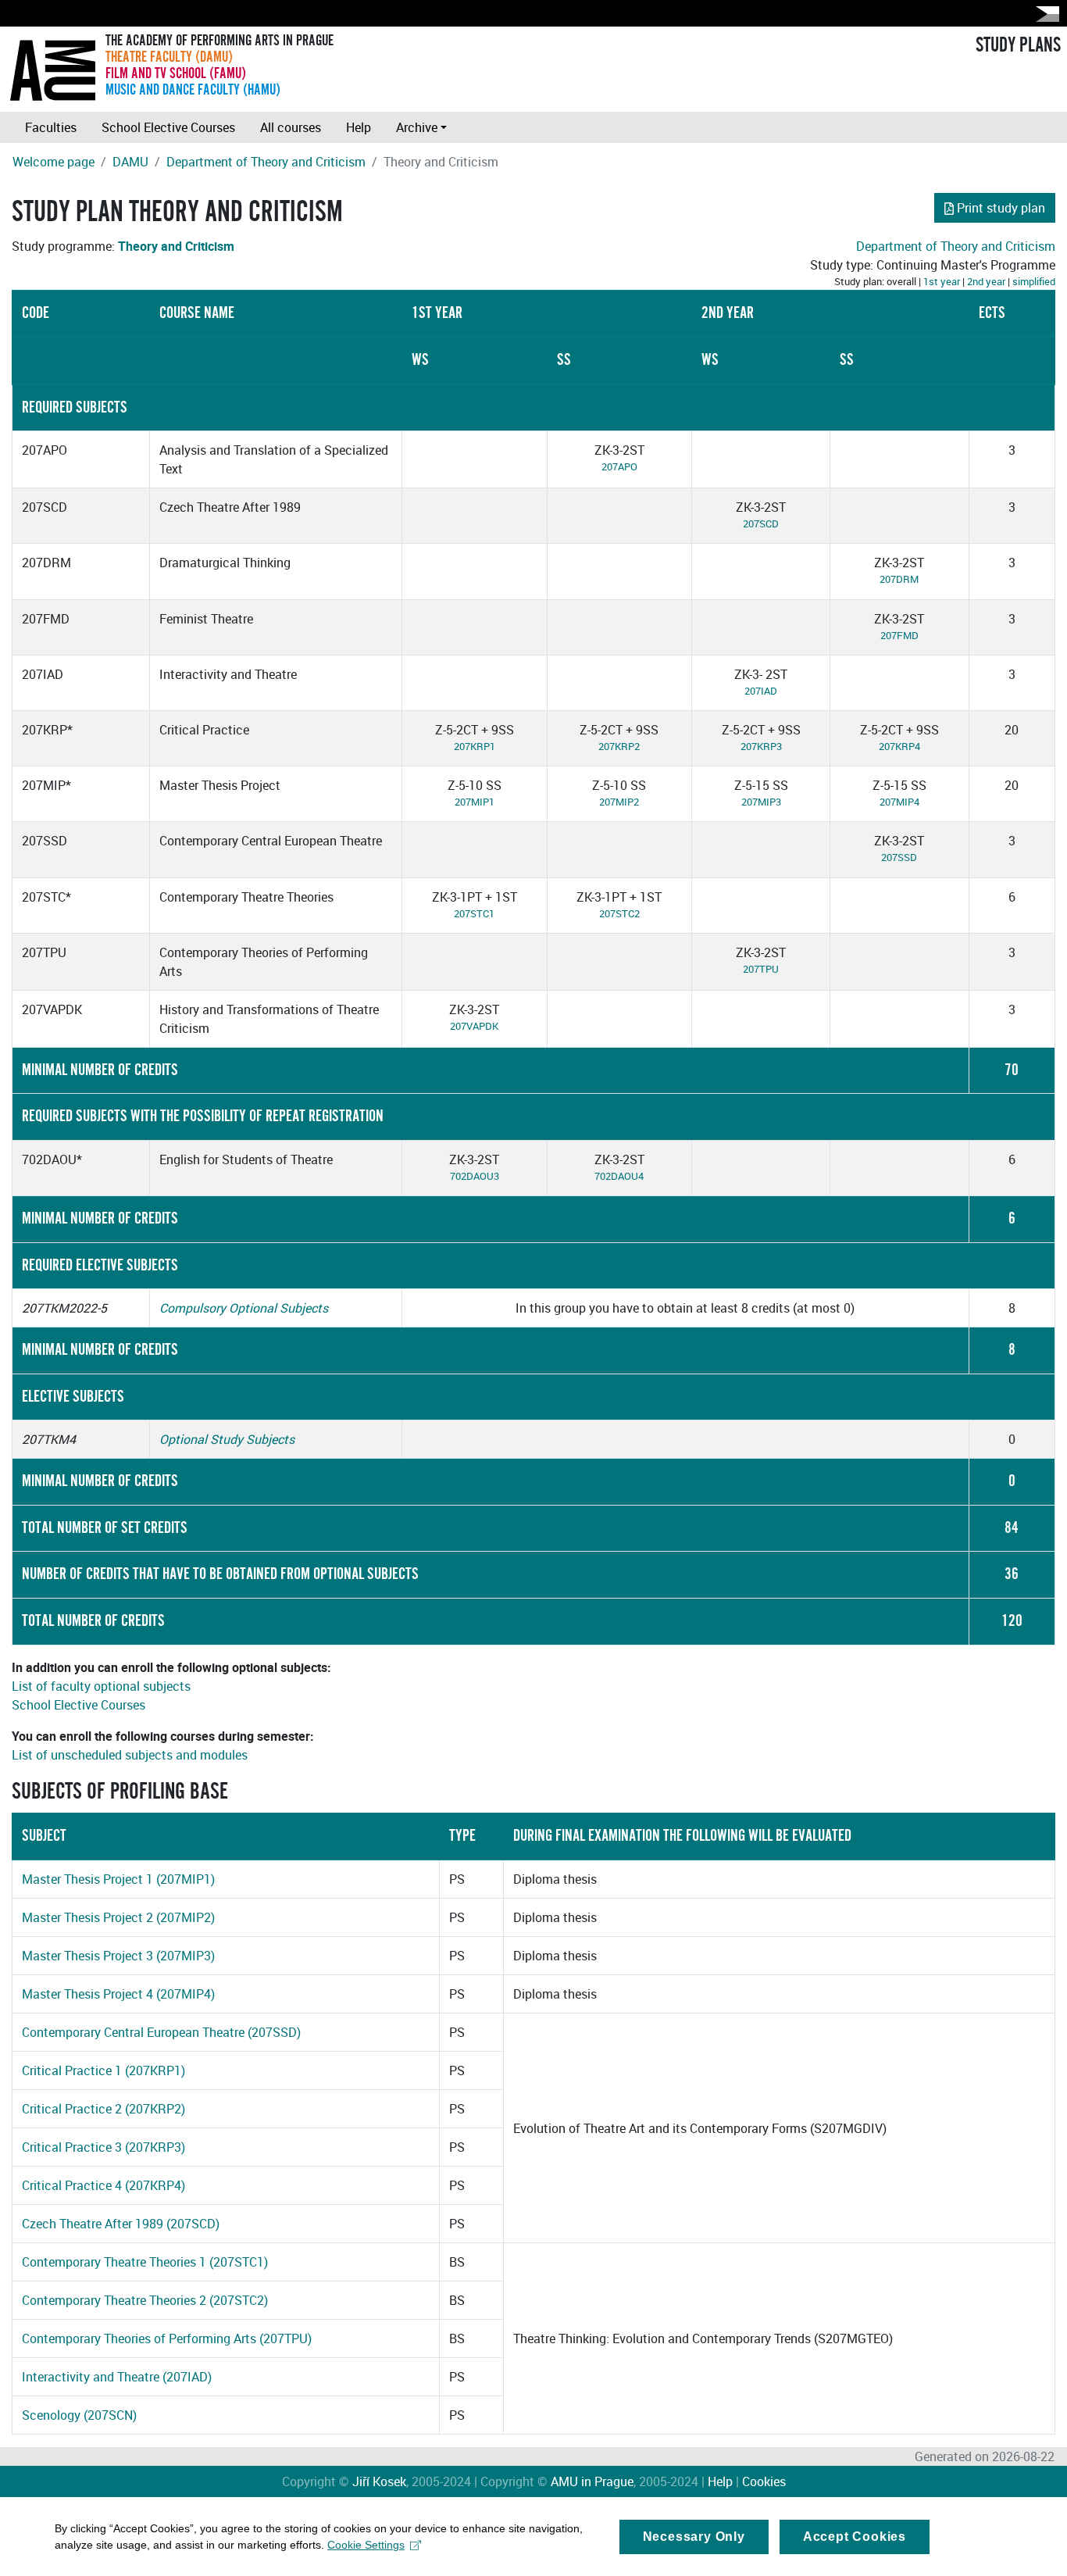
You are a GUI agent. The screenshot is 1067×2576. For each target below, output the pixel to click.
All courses (291, 127)
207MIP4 (899, 802)
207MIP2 (619, 802)
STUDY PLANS (1018, 45)
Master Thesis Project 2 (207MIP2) (118, 1917)
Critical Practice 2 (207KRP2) (103, 2109)
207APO (619, 466)
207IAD (761, 691)
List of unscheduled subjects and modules (130, 1755)
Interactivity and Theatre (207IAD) (117, 2377)
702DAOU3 (475, 1176)
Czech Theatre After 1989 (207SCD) (121, 2224)
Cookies (764, 2481)
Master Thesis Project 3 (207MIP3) (118, 1956)
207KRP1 (475, 746)
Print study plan (1001, 208)
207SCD (761, 523)
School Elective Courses (168, 127)
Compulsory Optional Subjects (244, 1308)
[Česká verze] (1044, 14)
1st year (942, 281)
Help (359, 127)
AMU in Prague (592, 2481)
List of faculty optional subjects (101, 1686)
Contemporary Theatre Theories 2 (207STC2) (145, 2300)
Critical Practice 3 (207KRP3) (103, 2147)
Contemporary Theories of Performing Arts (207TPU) (167, 2338)
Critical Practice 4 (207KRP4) (103, 2185)
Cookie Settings (366, 2545)
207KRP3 (761, 746)
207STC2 (619, 913)
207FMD (899, 635)
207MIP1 (475, 802)
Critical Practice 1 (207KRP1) (103, 2070)
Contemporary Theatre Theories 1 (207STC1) (145, 2262)
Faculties (51, 127)
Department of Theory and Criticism (266, 162)
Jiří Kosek (379, 2481)
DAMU (130, 162)
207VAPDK (474, 1026)
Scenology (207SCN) (79, 2415)
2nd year (986, 281)
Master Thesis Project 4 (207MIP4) (118, 1994)
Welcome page (54, 162)
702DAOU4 (619, 1176)
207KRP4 (899, 746)
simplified (1034, 281)
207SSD (899, 857)
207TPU (761, 969)
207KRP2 (619, 746)
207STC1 (474, 913)
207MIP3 (761, 802)
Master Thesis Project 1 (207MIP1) (118, 1879)
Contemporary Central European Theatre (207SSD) (161, 2032)
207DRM (899, 579)
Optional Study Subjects (227, 1439)
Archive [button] (417, 127)
